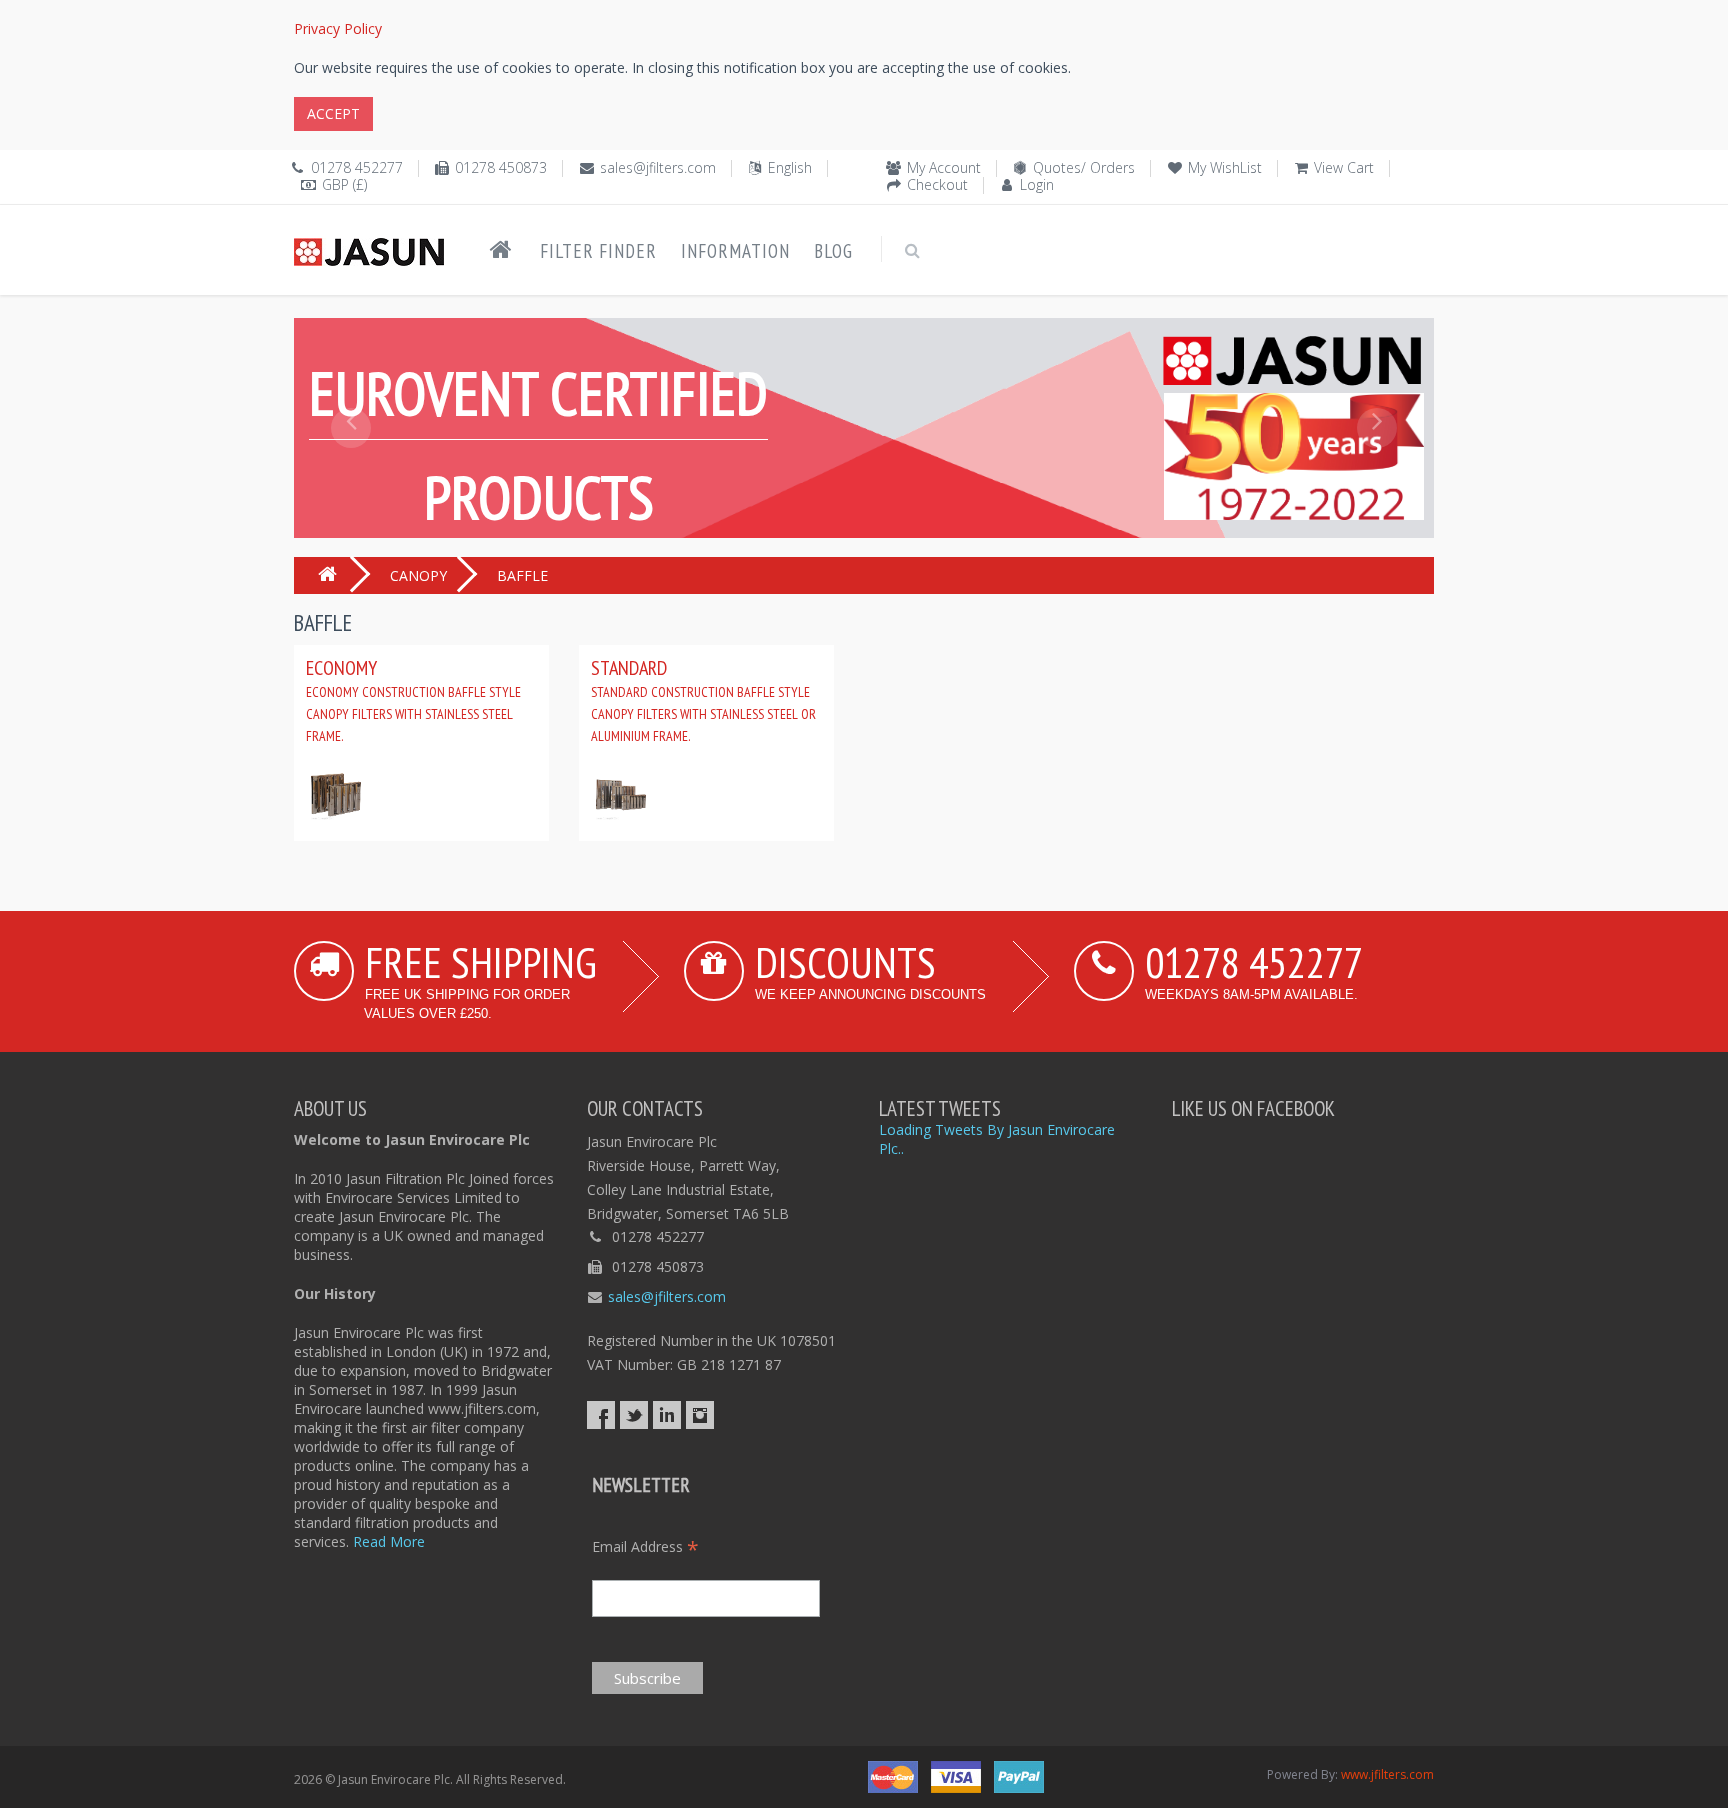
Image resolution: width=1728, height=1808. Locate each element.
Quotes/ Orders (1084, 167)
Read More (389, 1541)
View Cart (1344, 167)
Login (1037, 184)
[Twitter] (634, 1415)
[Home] (501, 250)
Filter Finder (598, 251)
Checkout (937, 184)
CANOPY (418, 575)
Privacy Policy (338, 28)
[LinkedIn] (667, 1415)
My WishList (1225, 167)
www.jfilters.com (1387, 1774)
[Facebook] (601, 1415)
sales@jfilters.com (658, 167)
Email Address (645, 1546)
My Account (944, 167)
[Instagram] (700, 1415)
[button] (351, 473)
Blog (833, 251)
